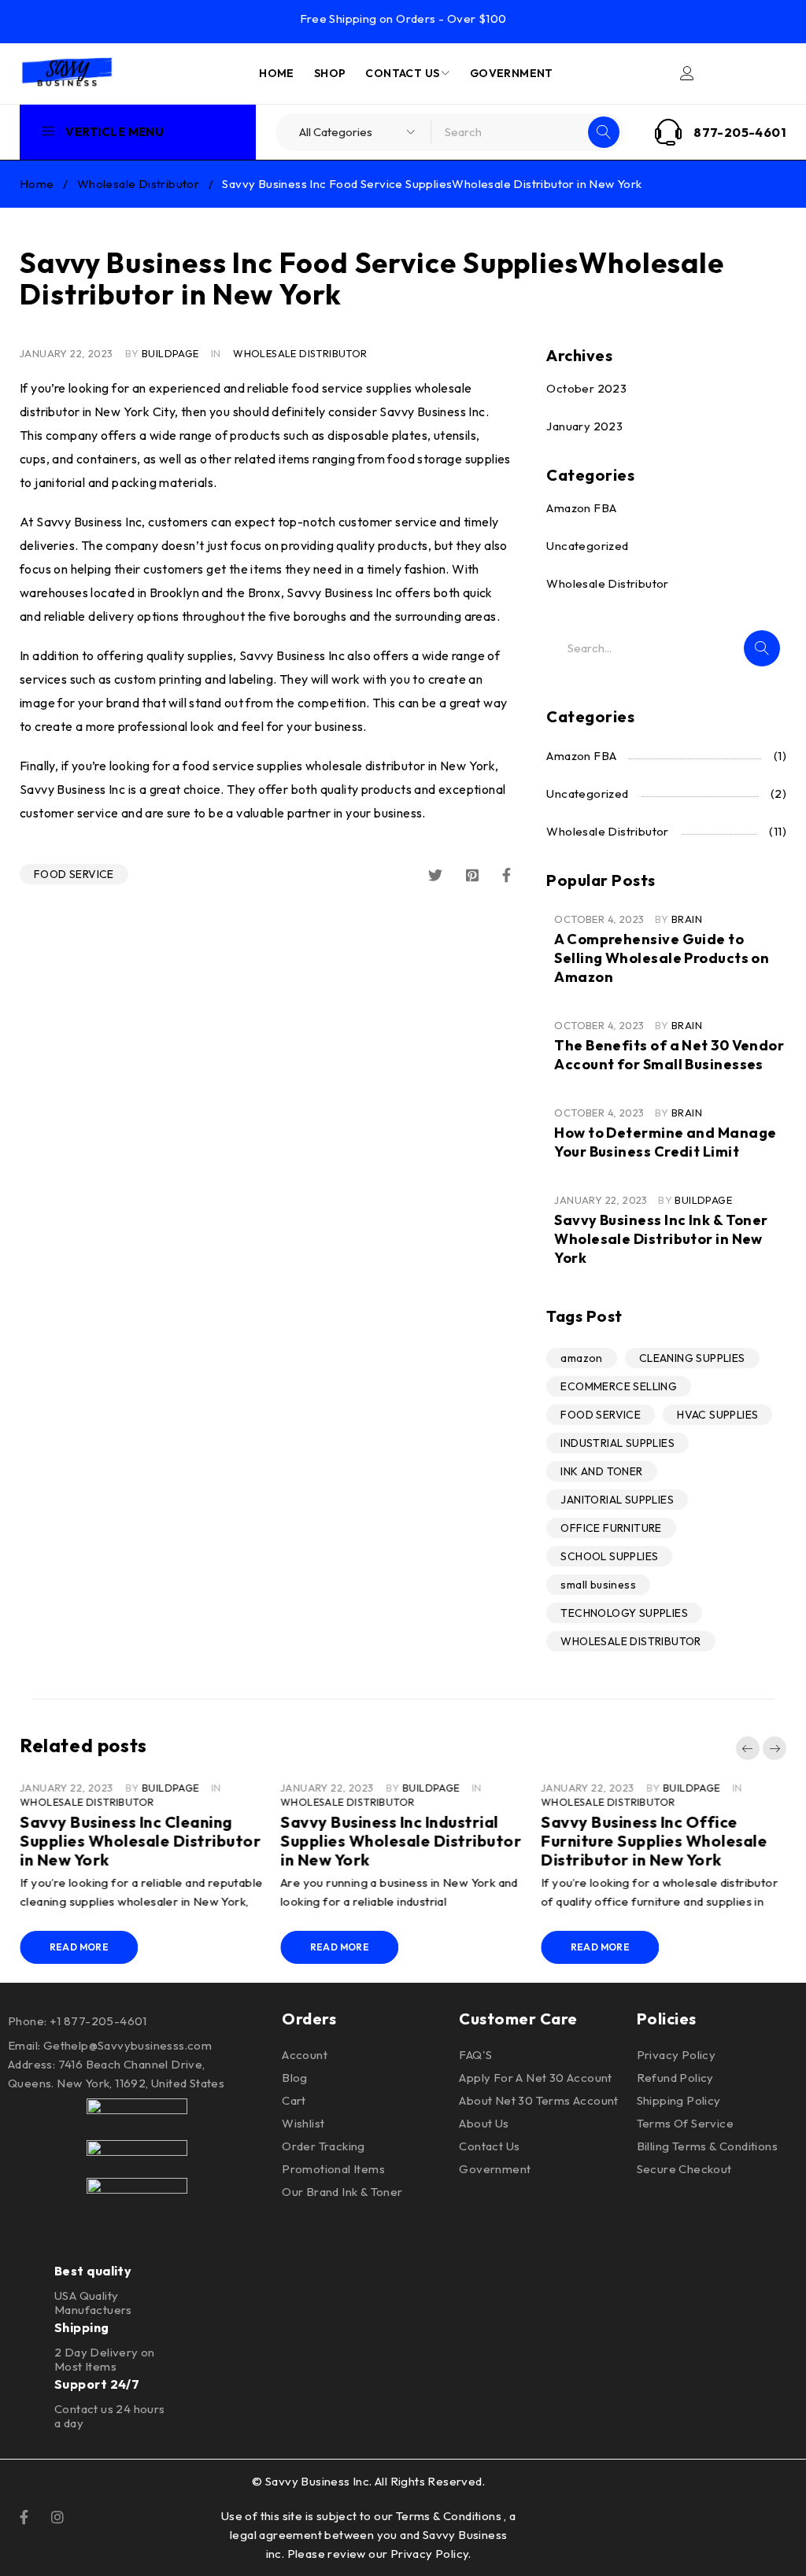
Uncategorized (587, 546)
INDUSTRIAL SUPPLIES (617, 1443)
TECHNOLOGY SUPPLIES (624, 1613)
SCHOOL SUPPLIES (609, 1556)
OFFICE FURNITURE (611, 1528)
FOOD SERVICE (74, 874)
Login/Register (687, 73)
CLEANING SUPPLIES (692, 1358)
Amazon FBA (581, 508)
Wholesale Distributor (138, 184)
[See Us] (57, 2515)
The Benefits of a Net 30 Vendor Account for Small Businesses (669, 1055)
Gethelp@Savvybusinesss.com (128, 2045)
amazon (581, 1358)
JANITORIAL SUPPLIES (617, 1500)
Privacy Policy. (431, 2554)
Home (37, 184)
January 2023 (584, 426)
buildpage (170, 353)
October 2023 (586, 388)
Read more (79, 1947)
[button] (748, 1748)
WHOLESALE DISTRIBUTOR (630, 1641)
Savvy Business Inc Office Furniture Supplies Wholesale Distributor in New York (654, 1841)
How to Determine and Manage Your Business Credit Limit (665, 1142)
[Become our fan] (24, 2515)
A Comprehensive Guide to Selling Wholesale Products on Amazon (662, 958)
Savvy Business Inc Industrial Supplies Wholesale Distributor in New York (401, 1841)
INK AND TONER (601, 1471)
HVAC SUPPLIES (717, 1415)
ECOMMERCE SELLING (619, 1386)
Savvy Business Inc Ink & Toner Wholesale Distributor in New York (661, 1239)
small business (598, 1585)
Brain (687, 919)
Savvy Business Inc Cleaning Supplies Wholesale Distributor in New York (140, 1841)
